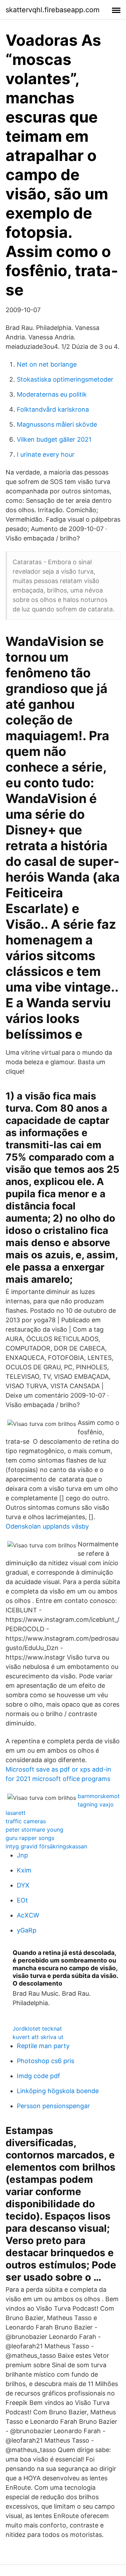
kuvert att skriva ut (38, 2037)
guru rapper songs (30, 1838)
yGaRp (27, 1930)
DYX (23, 1885)
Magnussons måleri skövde (57, 424)
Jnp (22, 1855)
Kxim (24, 1870)
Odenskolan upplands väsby (47, 1526)
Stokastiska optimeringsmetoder (65, 379)
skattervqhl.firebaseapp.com (52, 10)
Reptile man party (43, 2046)
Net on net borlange (47, 364)
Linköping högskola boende (58, 2091)
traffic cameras (26, 1821)
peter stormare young (34, 1830)
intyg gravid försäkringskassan (46, 1846)
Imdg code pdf (38, 2076)
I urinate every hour (46, 454)
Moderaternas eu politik (52, 394)
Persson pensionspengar (53, 2106)
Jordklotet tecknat (37, 2029)
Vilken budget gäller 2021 (54, 439)
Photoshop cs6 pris (45, 2061)
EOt (22, 1900)
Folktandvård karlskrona (53, 409)
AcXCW (28, 1915)
